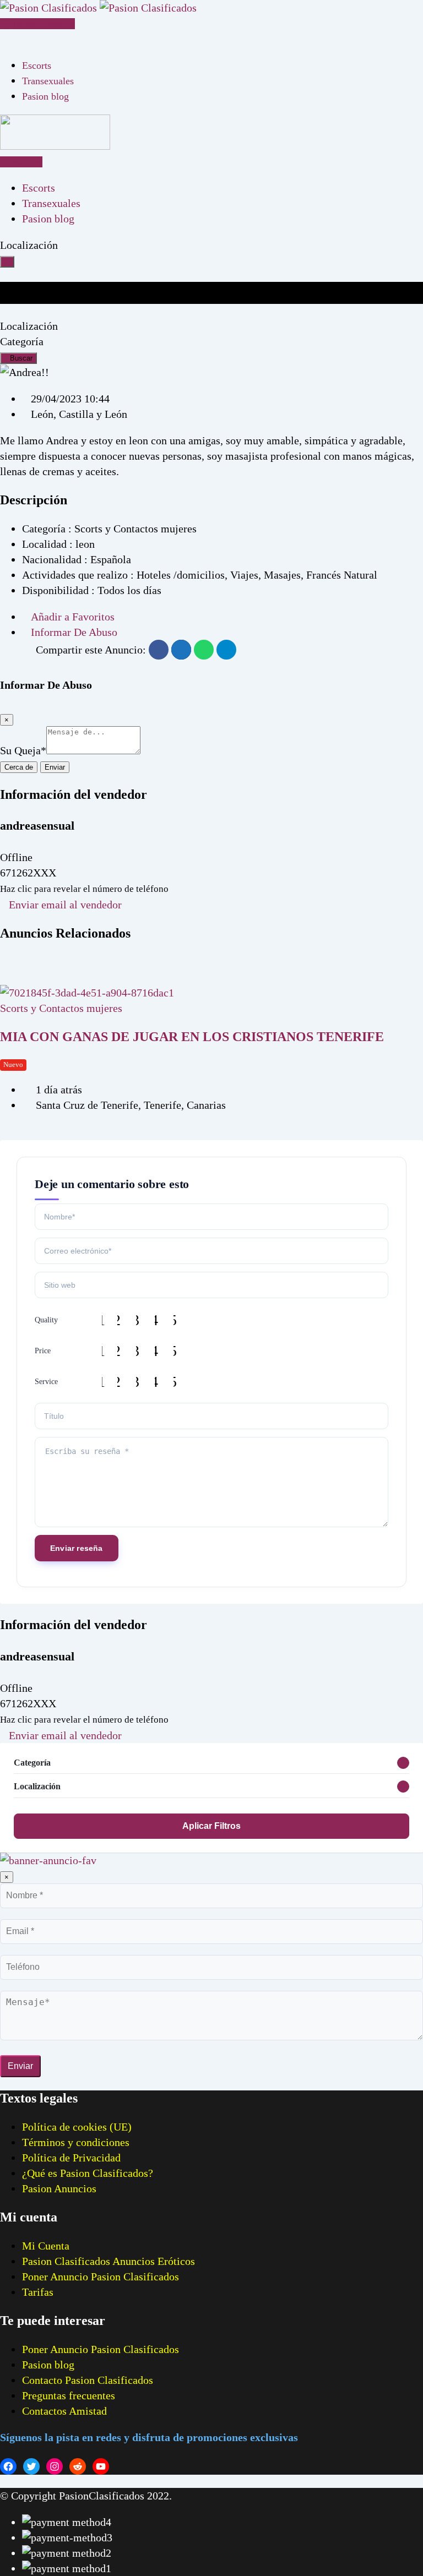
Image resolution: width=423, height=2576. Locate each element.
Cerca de (19, 767)
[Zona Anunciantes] (4, 39)
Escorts (37, 66)
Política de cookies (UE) (77, 2127)
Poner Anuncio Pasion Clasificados (101, 2277)
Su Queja (23, 750)
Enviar (55, 767)
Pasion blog (45, 96)
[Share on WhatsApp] (204, 650)
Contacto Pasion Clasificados (88, 2380)
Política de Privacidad (71, 2158)
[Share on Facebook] (159, 650)
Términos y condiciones (76, 2142)
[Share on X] (181, 650)
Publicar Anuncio (40, 24)
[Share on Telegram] (226, 650)
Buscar (21, 358)
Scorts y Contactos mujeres (61, 1008)
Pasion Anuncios (59, 2188)
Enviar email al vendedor (65, 905)
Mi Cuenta (46, 2246)
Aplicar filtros (211, 1826)
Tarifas (38, 2292)
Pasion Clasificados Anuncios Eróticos (109, 2261)
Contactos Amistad (64, 2411)
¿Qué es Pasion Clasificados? (88, 2173)
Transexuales (48, 81)
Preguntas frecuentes (69, 2395)
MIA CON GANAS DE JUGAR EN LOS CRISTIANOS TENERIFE (192, 1037)
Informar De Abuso (74, 632)
